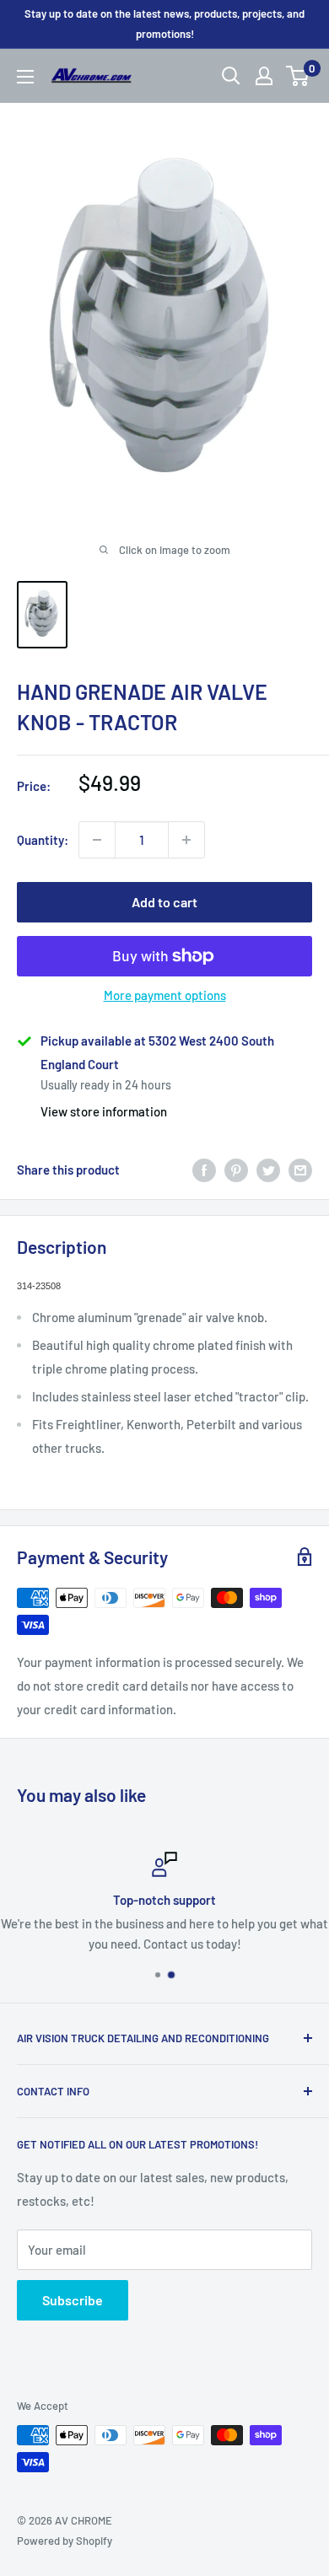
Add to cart (164, 902)
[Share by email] (300, 1170)
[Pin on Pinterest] (236, 1170)
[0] (298, 76)
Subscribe (73, 2300)
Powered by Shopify (65, 2541)
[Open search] (231, 76)
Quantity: (43, 840)
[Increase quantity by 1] (186, 840)
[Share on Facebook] (204, 1170)
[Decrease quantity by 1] (97, 840)
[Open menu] (25, 77)
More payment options (165, 995)
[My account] (264, 76)
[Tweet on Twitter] (268, 1170)
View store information (104, 1111)
